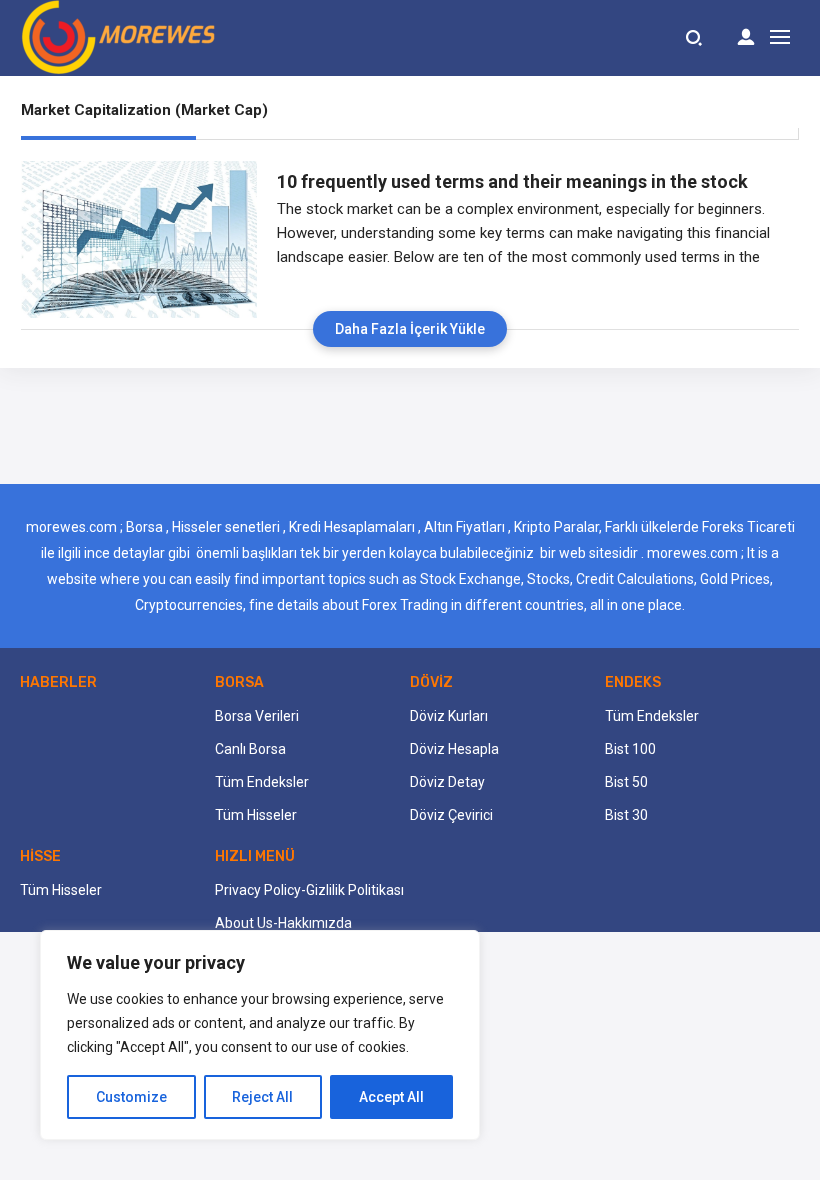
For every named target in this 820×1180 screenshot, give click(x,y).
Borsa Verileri (257, 716)
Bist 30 (626, 815)
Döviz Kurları (449, 716)
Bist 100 (630, 749)
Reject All (262, 1097)
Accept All (391, 1097)
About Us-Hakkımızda (283, 923)
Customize (131, 1097)
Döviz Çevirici (451, 815)
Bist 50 (626, 782)
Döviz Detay (447, 782)
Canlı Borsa (250, 749)
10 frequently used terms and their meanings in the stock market (512, 182)
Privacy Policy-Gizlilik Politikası (309, 890)
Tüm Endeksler (262, 782)
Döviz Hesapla (454, 749)
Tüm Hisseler (256, 815)
